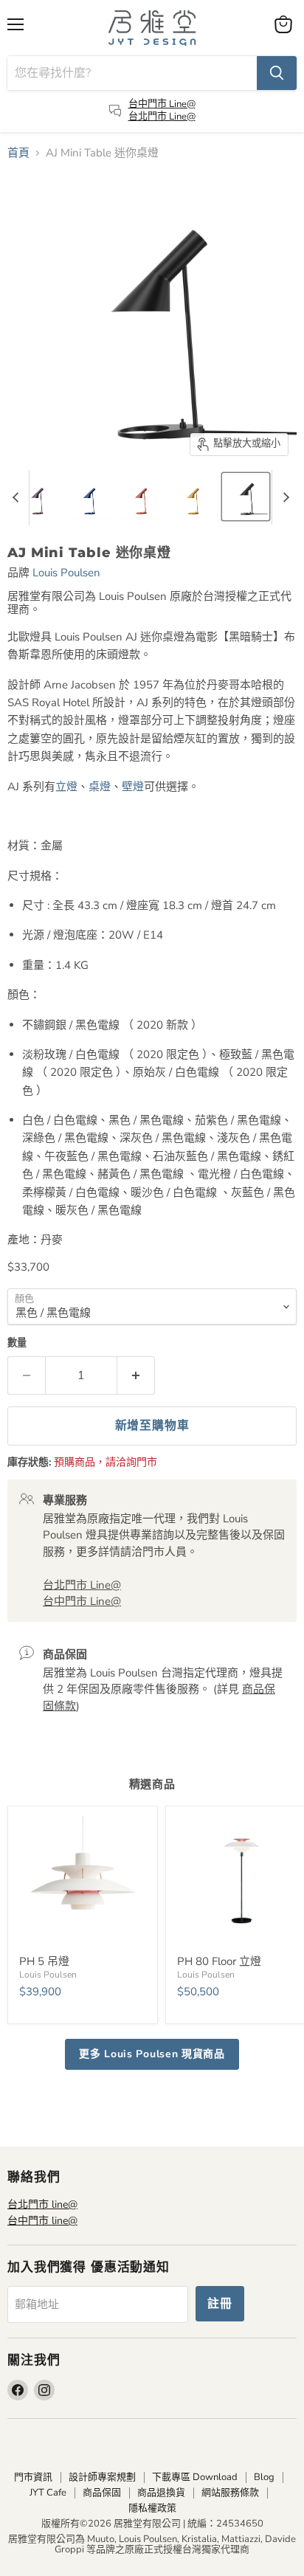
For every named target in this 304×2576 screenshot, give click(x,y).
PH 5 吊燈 (44, 1961)
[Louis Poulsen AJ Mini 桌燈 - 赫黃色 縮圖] (194, 497)
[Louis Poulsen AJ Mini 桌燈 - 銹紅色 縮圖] (142, 497)
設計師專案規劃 (102, 2477)
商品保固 (102, 2493)
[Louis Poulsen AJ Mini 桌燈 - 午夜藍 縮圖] (90, 497)
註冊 (220, 2304)
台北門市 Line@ (162, 117)
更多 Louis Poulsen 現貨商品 (152, 2054)
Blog (264, 2477)
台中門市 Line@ (162, 104)
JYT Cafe (48, 2493)
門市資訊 (33, 2477)
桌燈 (100, 787)
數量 (17, 1343)
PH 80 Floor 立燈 (219, 1961)
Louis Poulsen (66, 573)
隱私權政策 (152, 2508)
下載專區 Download (195, 2477)
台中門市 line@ (42, 2221)
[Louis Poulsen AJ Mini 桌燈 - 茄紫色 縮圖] (38, 497)
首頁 (18, 153)
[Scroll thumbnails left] (18, 497)
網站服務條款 (230, 2493)
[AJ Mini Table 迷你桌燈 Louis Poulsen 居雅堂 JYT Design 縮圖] (246, 497)
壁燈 (133, 787)
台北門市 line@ (42, 2204)
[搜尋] (277, 73)
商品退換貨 (161, 2493)
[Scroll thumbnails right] (283, 497)
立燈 (66, 787)
